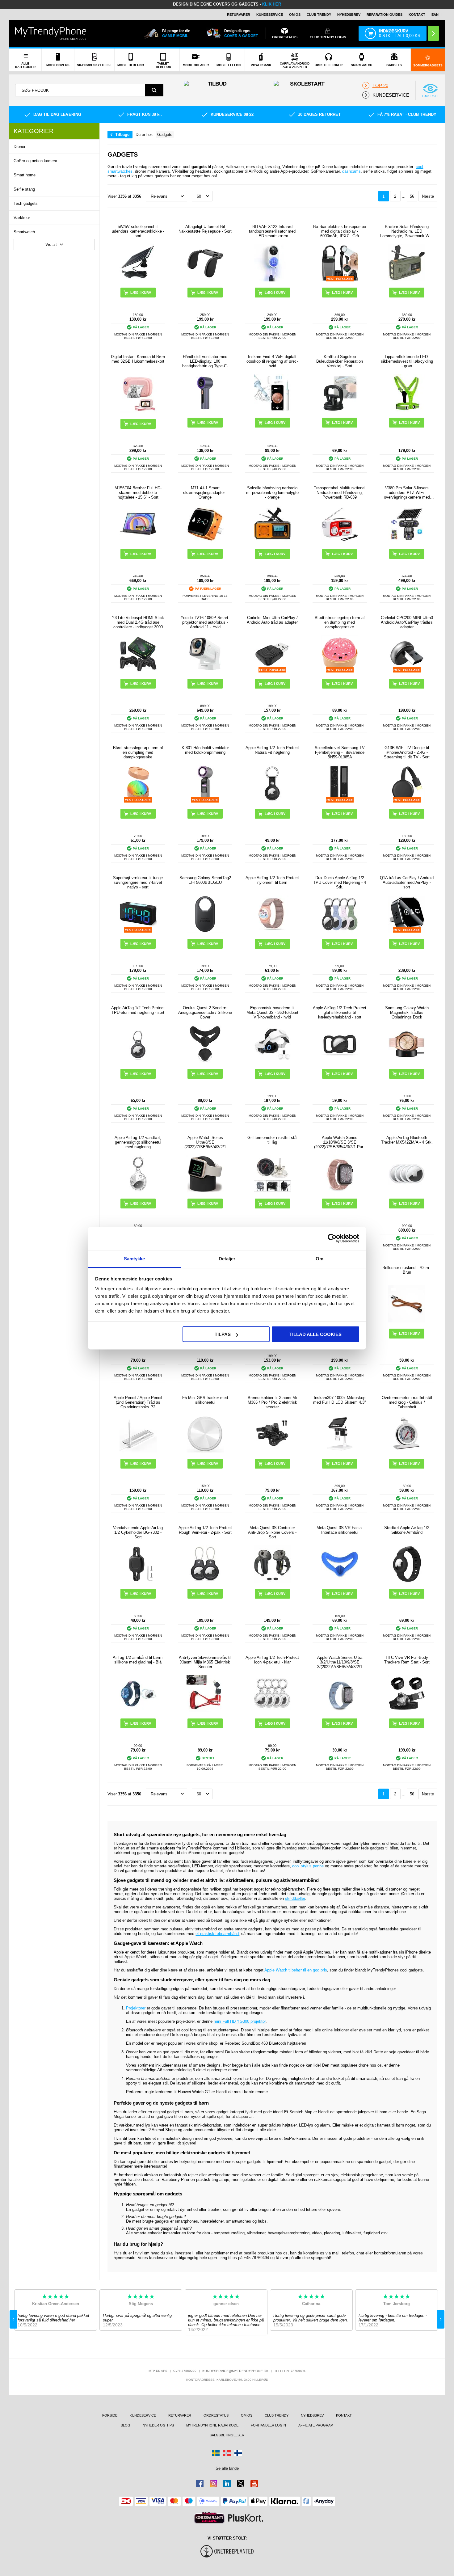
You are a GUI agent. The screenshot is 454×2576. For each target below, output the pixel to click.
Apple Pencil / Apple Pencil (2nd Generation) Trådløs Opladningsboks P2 (138, 1402)
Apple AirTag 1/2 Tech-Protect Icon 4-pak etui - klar (272, 1660)
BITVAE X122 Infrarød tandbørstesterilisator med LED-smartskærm (272, 231)
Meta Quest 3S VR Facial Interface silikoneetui (340, 1530)
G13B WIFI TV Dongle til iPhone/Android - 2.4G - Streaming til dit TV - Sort (407, 752)
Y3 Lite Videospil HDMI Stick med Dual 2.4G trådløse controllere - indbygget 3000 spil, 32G (138, 622)
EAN (435, 15)
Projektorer (136, 2008)
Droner (19, 147)
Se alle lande (227, 2468)
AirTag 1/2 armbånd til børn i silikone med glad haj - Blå (138, 1660)
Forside (110, 2415)
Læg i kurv (141, 424)
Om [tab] (319, 1258)
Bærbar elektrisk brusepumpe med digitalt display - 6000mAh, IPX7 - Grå (340, 231)
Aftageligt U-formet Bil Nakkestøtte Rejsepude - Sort (205, 229)
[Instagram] (213, 2484)
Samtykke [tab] (135, 1258)
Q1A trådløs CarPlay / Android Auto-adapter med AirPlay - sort (407, 882)
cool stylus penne (308, 1866)
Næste (428, 196)
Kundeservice (270, 15)
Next (441, 2319)
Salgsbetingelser (227, 2435)
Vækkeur (22, 218)
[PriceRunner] (209, 2518)
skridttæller (295, 1898)
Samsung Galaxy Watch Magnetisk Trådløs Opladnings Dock (407, 1012)
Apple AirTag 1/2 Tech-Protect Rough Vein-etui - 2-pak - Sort (205, 1530)
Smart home (25, 175)
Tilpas (223, 1334)
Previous (13, 2319)
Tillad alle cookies (315, 1334)
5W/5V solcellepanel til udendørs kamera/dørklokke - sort (138, 231)
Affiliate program (316, 2425)
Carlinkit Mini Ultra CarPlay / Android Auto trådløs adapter (272, 620)
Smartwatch (24, 232)
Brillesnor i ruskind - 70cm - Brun (407, 1270)
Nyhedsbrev (349, 15)
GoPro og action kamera (35, 161)
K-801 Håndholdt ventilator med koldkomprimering (205, 750)
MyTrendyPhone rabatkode (212, 2425)
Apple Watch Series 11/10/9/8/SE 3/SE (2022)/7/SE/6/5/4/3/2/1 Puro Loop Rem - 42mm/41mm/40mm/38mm (340, 1142)
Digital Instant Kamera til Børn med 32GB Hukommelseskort (138, 359)
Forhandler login (268, 2425)
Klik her (272, 4)
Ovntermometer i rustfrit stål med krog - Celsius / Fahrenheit (407, 1402)
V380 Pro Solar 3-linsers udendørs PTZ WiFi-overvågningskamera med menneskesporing (407, 493)
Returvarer (239, 15)
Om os (295, 15)
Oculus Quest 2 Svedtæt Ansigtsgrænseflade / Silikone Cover (205, 1012)
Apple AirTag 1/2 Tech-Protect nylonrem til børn (272, 880)
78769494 (298, 2371)
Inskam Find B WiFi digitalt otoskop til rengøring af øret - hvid (272, 361)
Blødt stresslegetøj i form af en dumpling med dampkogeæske (340, 622)
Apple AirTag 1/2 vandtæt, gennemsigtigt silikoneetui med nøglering (138, 1142)
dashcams (351, 171)
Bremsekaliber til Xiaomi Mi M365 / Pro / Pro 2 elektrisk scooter (272, 1402)
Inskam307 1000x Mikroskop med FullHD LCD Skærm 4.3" (340, 1400)
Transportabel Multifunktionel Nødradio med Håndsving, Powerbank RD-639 (340, 493)
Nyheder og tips (158, 2425)
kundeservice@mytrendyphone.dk (235, 2371)
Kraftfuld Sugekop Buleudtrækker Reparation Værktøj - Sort (340, 361)
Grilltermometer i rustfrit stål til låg (272, 1140)
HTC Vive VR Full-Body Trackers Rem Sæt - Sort (407, 1660)
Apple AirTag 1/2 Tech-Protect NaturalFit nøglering (272, 750)
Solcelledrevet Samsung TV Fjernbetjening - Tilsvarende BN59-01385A (340, 752)
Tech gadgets (26, 203)
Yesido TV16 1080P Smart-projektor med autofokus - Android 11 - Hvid (205, 622)
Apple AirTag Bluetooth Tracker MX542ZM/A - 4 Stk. (407, 1140)
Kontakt (417, 15)
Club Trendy (319, 15)
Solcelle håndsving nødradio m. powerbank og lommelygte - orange (272, 493)
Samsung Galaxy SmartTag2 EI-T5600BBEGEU (205, 880)
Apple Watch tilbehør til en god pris (296, 1970)
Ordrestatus (216, 2415)
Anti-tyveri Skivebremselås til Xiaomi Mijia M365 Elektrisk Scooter (205, 1662)
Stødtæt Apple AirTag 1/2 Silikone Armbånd (407, 1530)
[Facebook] (200, 2484)
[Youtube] (254, 2484)
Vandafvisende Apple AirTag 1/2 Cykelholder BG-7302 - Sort (138, 1532)
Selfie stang (24, 189)
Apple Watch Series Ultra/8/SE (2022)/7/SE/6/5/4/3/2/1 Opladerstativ (205, 1142)
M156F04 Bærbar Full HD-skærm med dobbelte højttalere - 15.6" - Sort (138, 493)
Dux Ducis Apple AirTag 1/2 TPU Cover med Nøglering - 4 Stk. (340, 882)
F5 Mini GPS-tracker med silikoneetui (205, 1400)
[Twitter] (241, 2484)
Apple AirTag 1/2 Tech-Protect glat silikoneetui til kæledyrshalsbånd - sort (340, 1012)
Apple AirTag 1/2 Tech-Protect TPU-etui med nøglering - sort (138, 1010)
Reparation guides (385, 15)
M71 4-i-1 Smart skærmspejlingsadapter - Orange (205, 493)
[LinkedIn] (227, 2484)
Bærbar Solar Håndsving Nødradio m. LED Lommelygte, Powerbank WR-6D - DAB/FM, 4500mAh (407, 231)
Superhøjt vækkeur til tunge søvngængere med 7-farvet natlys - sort (138, 882)
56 (412, 196)
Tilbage (122, 135)
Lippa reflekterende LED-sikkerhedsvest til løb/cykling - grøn (407, 361)
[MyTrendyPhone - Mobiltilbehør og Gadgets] (51, 33)
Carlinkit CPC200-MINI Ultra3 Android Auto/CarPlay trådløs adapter (407, 622)
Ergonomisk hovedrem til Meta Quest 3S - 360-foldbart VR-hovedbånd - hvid (272, 1012)
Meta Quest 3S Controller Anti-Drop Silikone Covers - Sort (272, 1532)
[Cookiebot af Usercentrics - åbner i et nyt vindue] (332, 1238)
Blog (126, 2425)
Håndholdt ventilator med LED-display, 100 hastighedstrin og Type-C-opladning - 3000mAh (205, 361)
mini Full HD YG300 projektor (240, 2021)
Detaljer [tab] (227, 1258)
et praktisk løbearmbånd (217, 1934)
